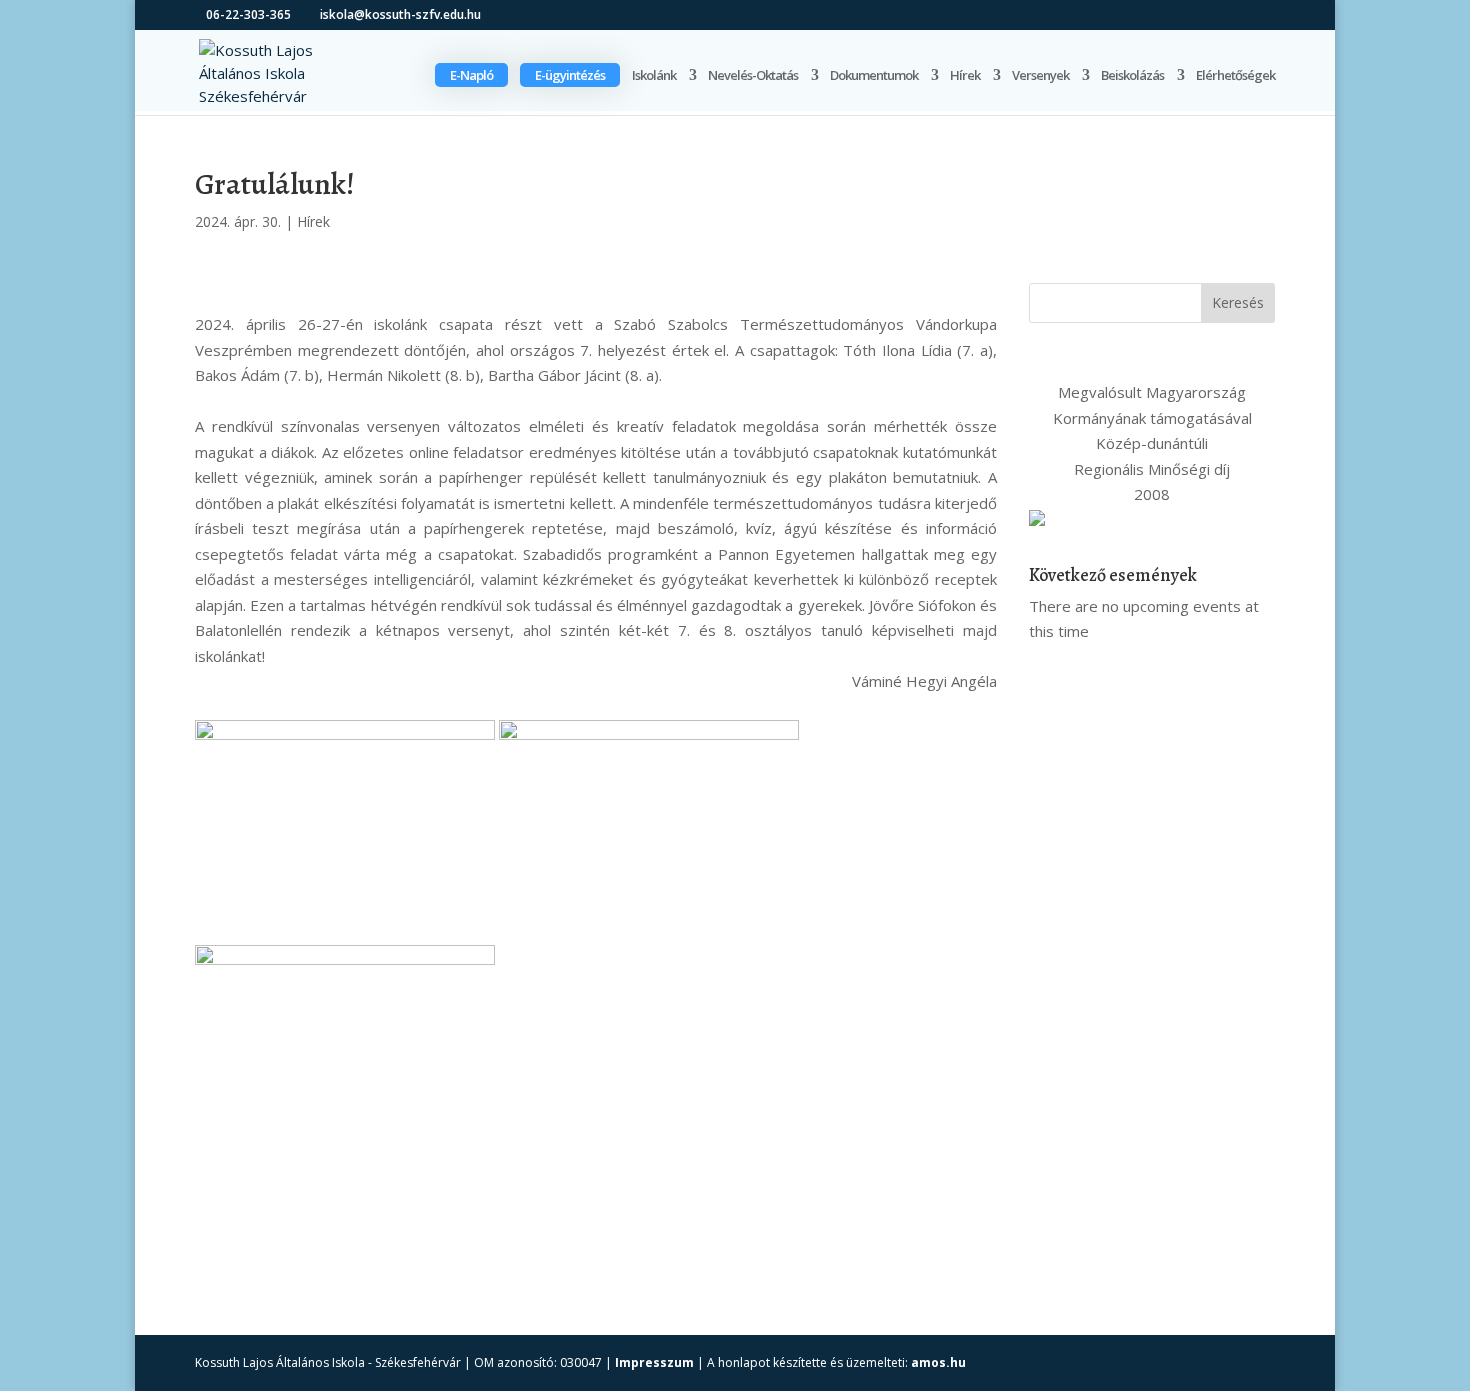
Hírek (965, 76)
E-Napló (471, 75)
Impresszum (654, 1362)
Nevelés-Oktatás (753, 76)
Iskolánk (654, 76)
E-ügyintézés (570, 75)
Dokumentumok (874, 76)
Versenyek (1040, 76)
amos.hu (938, 1362)
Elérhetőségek (1235, 76)
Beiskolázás (1132, 76)
